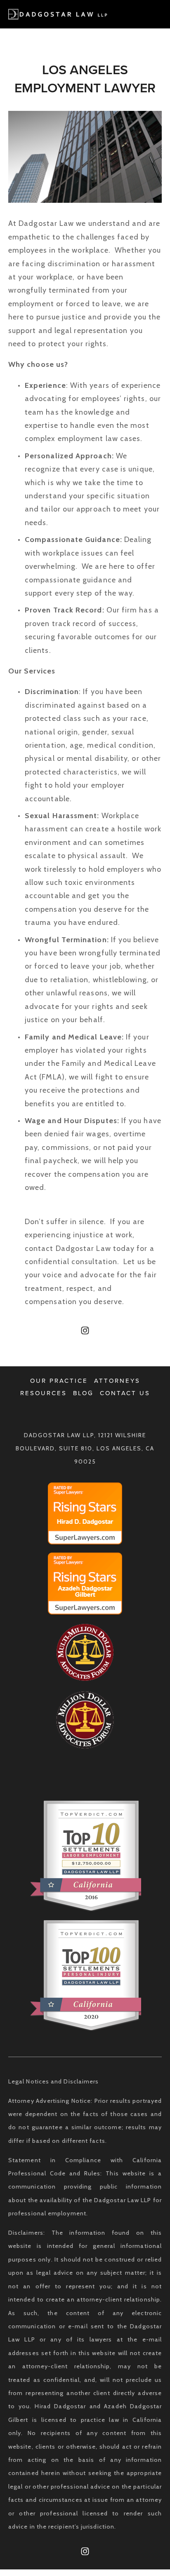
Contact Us (125, 1393)
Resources (44, 1393)
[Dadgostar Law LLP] (85, 1330)
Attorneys (117, 1381)
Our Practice (59, 1381)
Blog (83, 1393)
